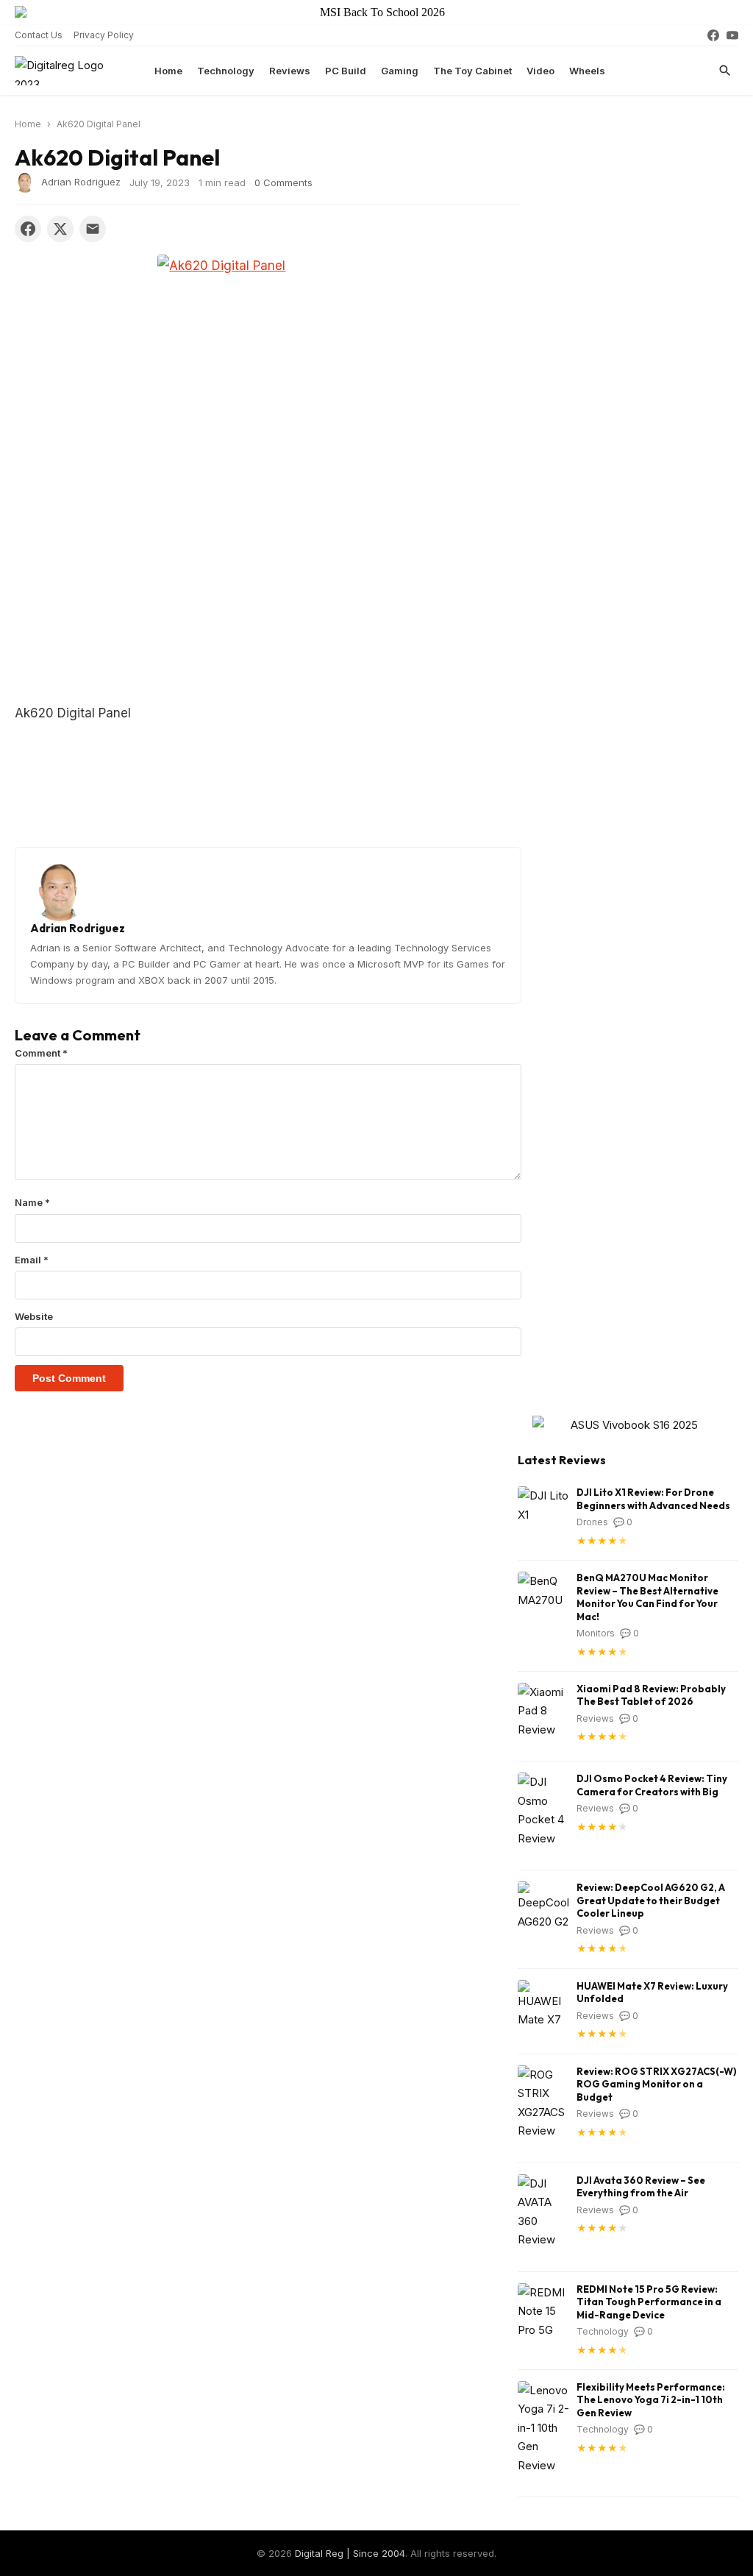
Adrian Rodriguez (81, 181)
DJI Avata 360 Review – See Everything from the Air (641, 2187)
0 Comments (283, 182)
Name (32, 1202)
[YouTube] (732, 35)
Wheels (587, 71)
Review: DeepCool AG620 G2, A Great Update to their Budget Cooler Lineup (651, 1900)
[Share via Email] (93, 229)
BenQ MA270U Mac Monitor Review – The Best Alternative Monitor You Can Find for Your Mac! (647, 1597)
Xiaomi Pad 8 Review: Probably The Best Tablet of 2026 (651, 1695)
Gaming (400, 71)
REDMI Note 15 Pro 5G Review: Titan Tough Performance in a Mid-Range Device (649, 2302)
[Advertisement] (268, 593)
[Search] (725, 71)
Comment (41, 1053)
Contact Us (39, 35)
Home (168, 71)
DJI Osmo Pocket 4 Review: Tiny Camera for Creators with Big (652, 1785)
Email (32, 1260)
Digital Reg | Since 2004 (350, 2553)
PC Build (346, 71)
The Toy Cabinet (472, 71)
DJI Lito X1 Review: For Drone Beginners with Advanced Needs (653, 1499)
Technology (226, 71)
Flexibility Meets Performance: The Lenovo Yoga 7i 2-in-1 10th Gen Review (651, 2400)
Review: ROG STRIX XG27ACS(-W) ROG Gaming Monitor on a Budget (657, 2084)
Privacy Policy (104, 35)
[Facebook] (713, 35)
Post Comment (69, 1378)
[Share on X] (60, 229)
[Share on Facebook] (28, 229)
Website (34, 1316)
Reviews (290, 71)
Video (540, 71)
